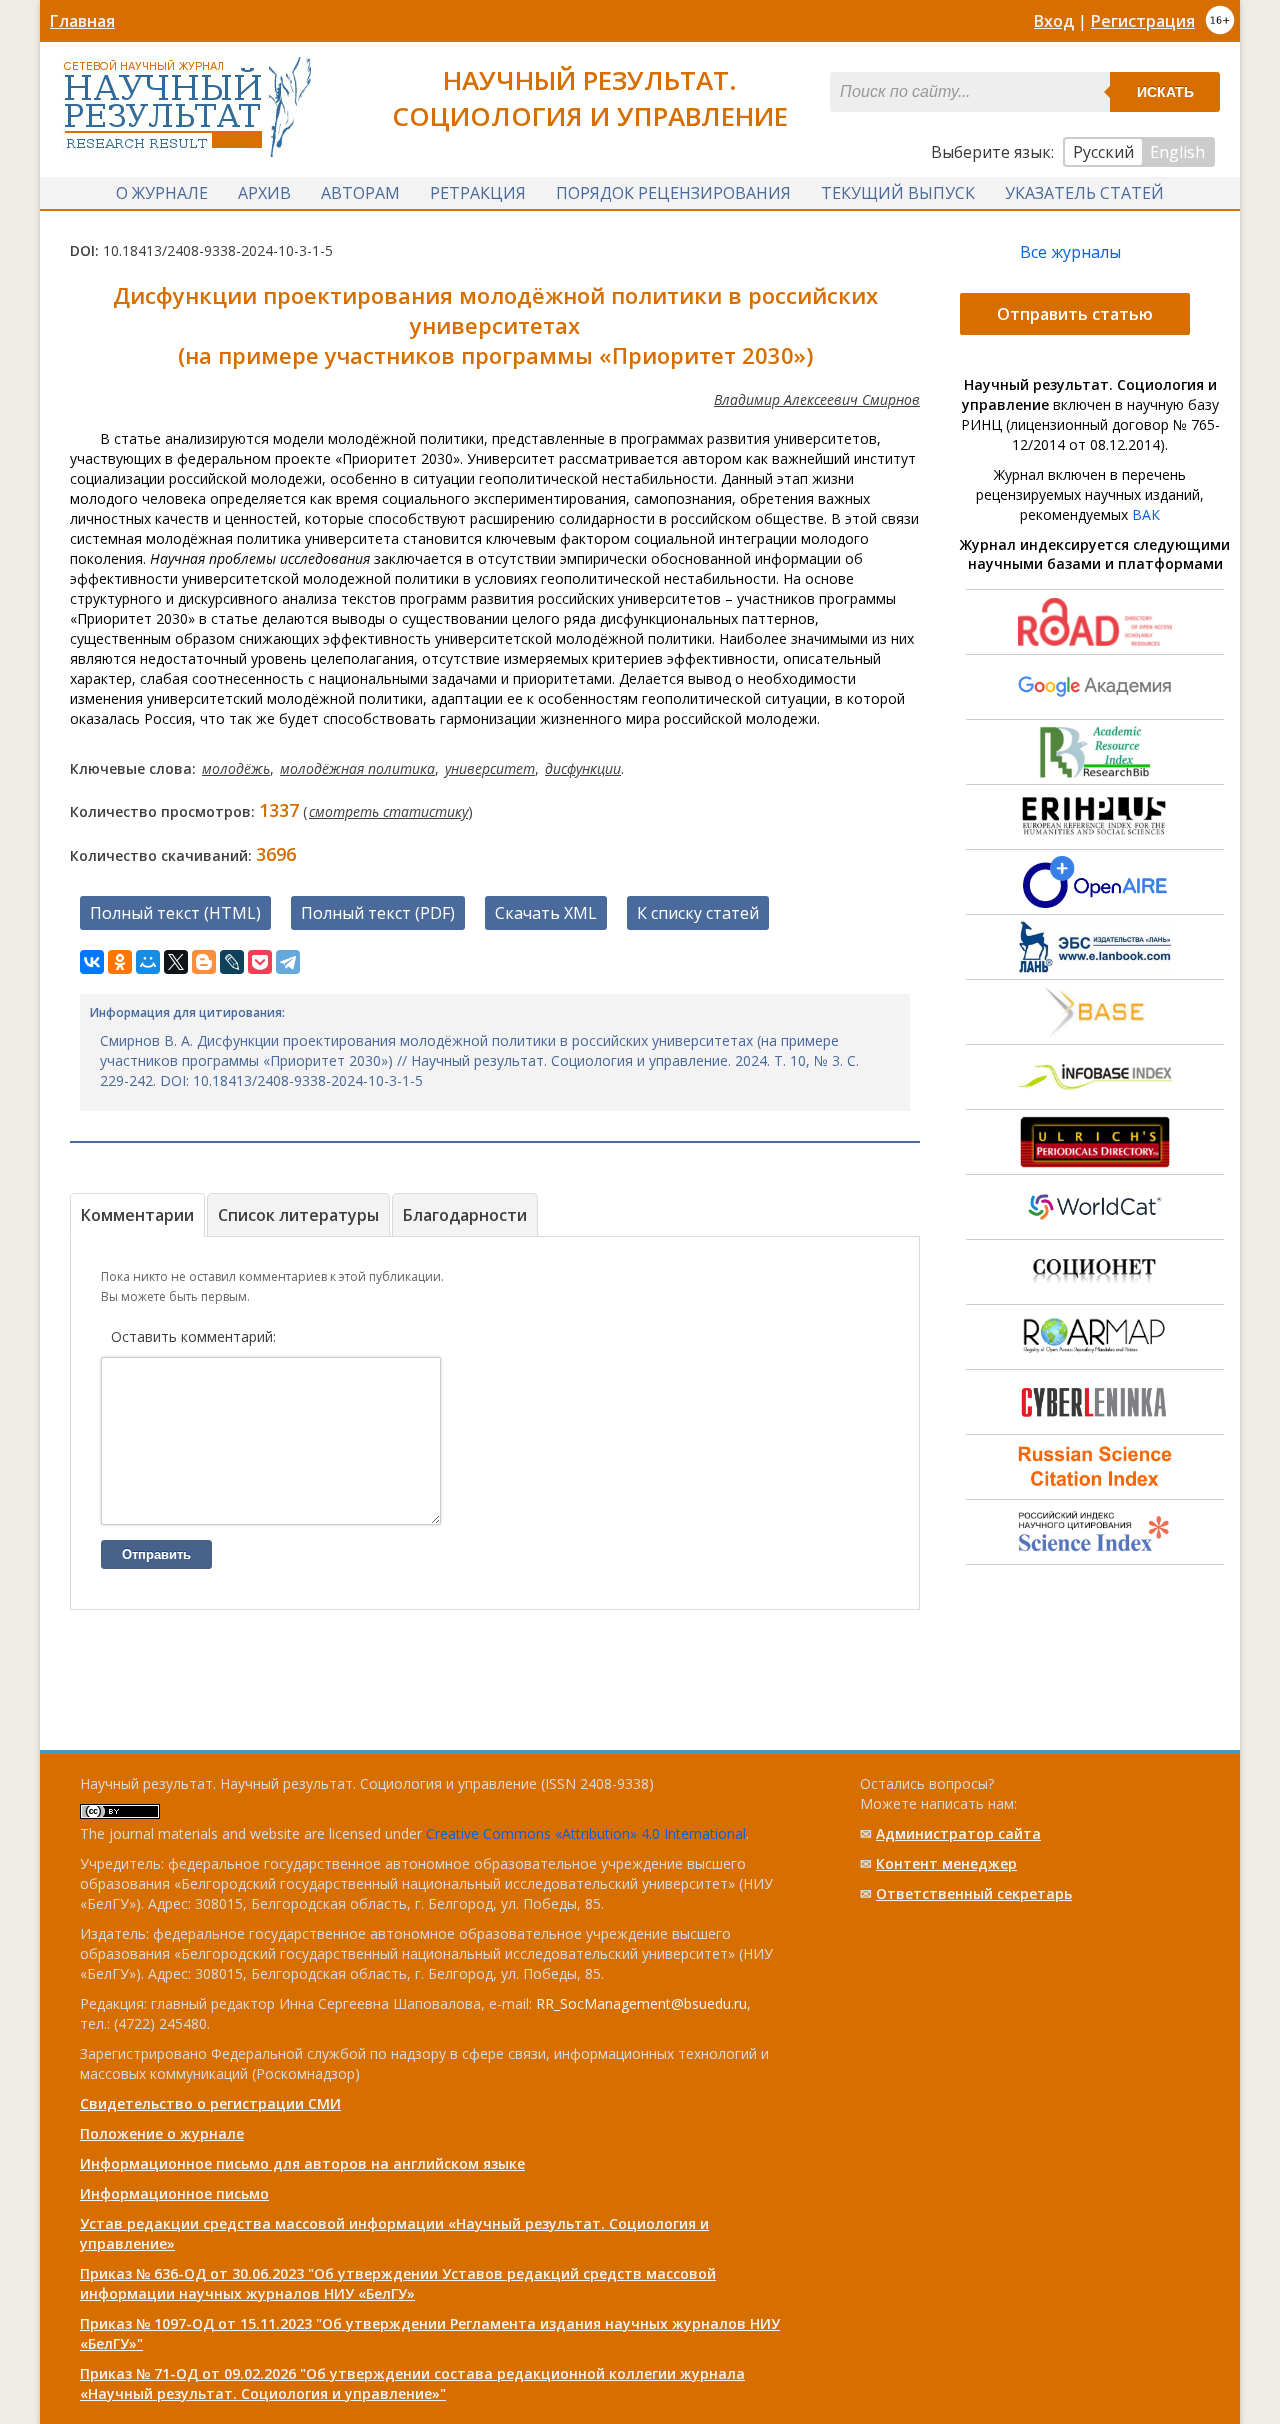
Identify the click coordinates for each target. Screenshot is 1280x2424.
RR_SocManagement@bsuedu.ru (641, 2003)
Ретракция (478, 193)
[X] (176, 962)
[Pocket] (260, 962)
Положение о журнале (162, 2133)
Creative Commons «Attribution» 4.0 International (586, 1833)
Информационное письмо (174, 2193)
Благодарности (465, 1215)
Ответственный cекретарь (974, 1893)
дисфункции (583, 768)
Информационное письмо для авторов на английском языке (302, 2163)
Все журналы (1070, 252)
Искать (1165, 92)
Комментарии (137, 1215)
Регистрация (1143, 21)
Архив (264, 193)
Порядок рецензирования (673, 193)
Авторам (360, 193)
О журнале (162, 193)
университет (490, 768)
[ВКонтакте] (92, 962)
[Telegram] (288, 962)
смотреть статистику (388, 811)
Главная (82, 21)
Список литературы (298, 1215)
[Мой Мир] (148, 962)
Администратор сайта (958, 1833)
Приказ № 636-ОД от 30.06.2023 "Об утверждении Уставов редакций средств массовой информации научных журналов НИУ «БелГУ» (398, 2283)
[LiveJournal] (232, 962)
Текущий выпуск (898, 193)
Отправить (156, 1554)
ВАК (1146, 514)
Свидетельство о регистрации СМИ (210, 2103)
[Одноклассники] (120, 962)
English (1177, 152)
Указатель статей (1084, 193)
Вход (1054, 21)
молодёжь (236, 768)
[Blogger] (204, 962)
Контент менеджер (946, 1863)
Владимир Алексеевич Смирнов (817, 399)
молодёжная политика (357, 768)
